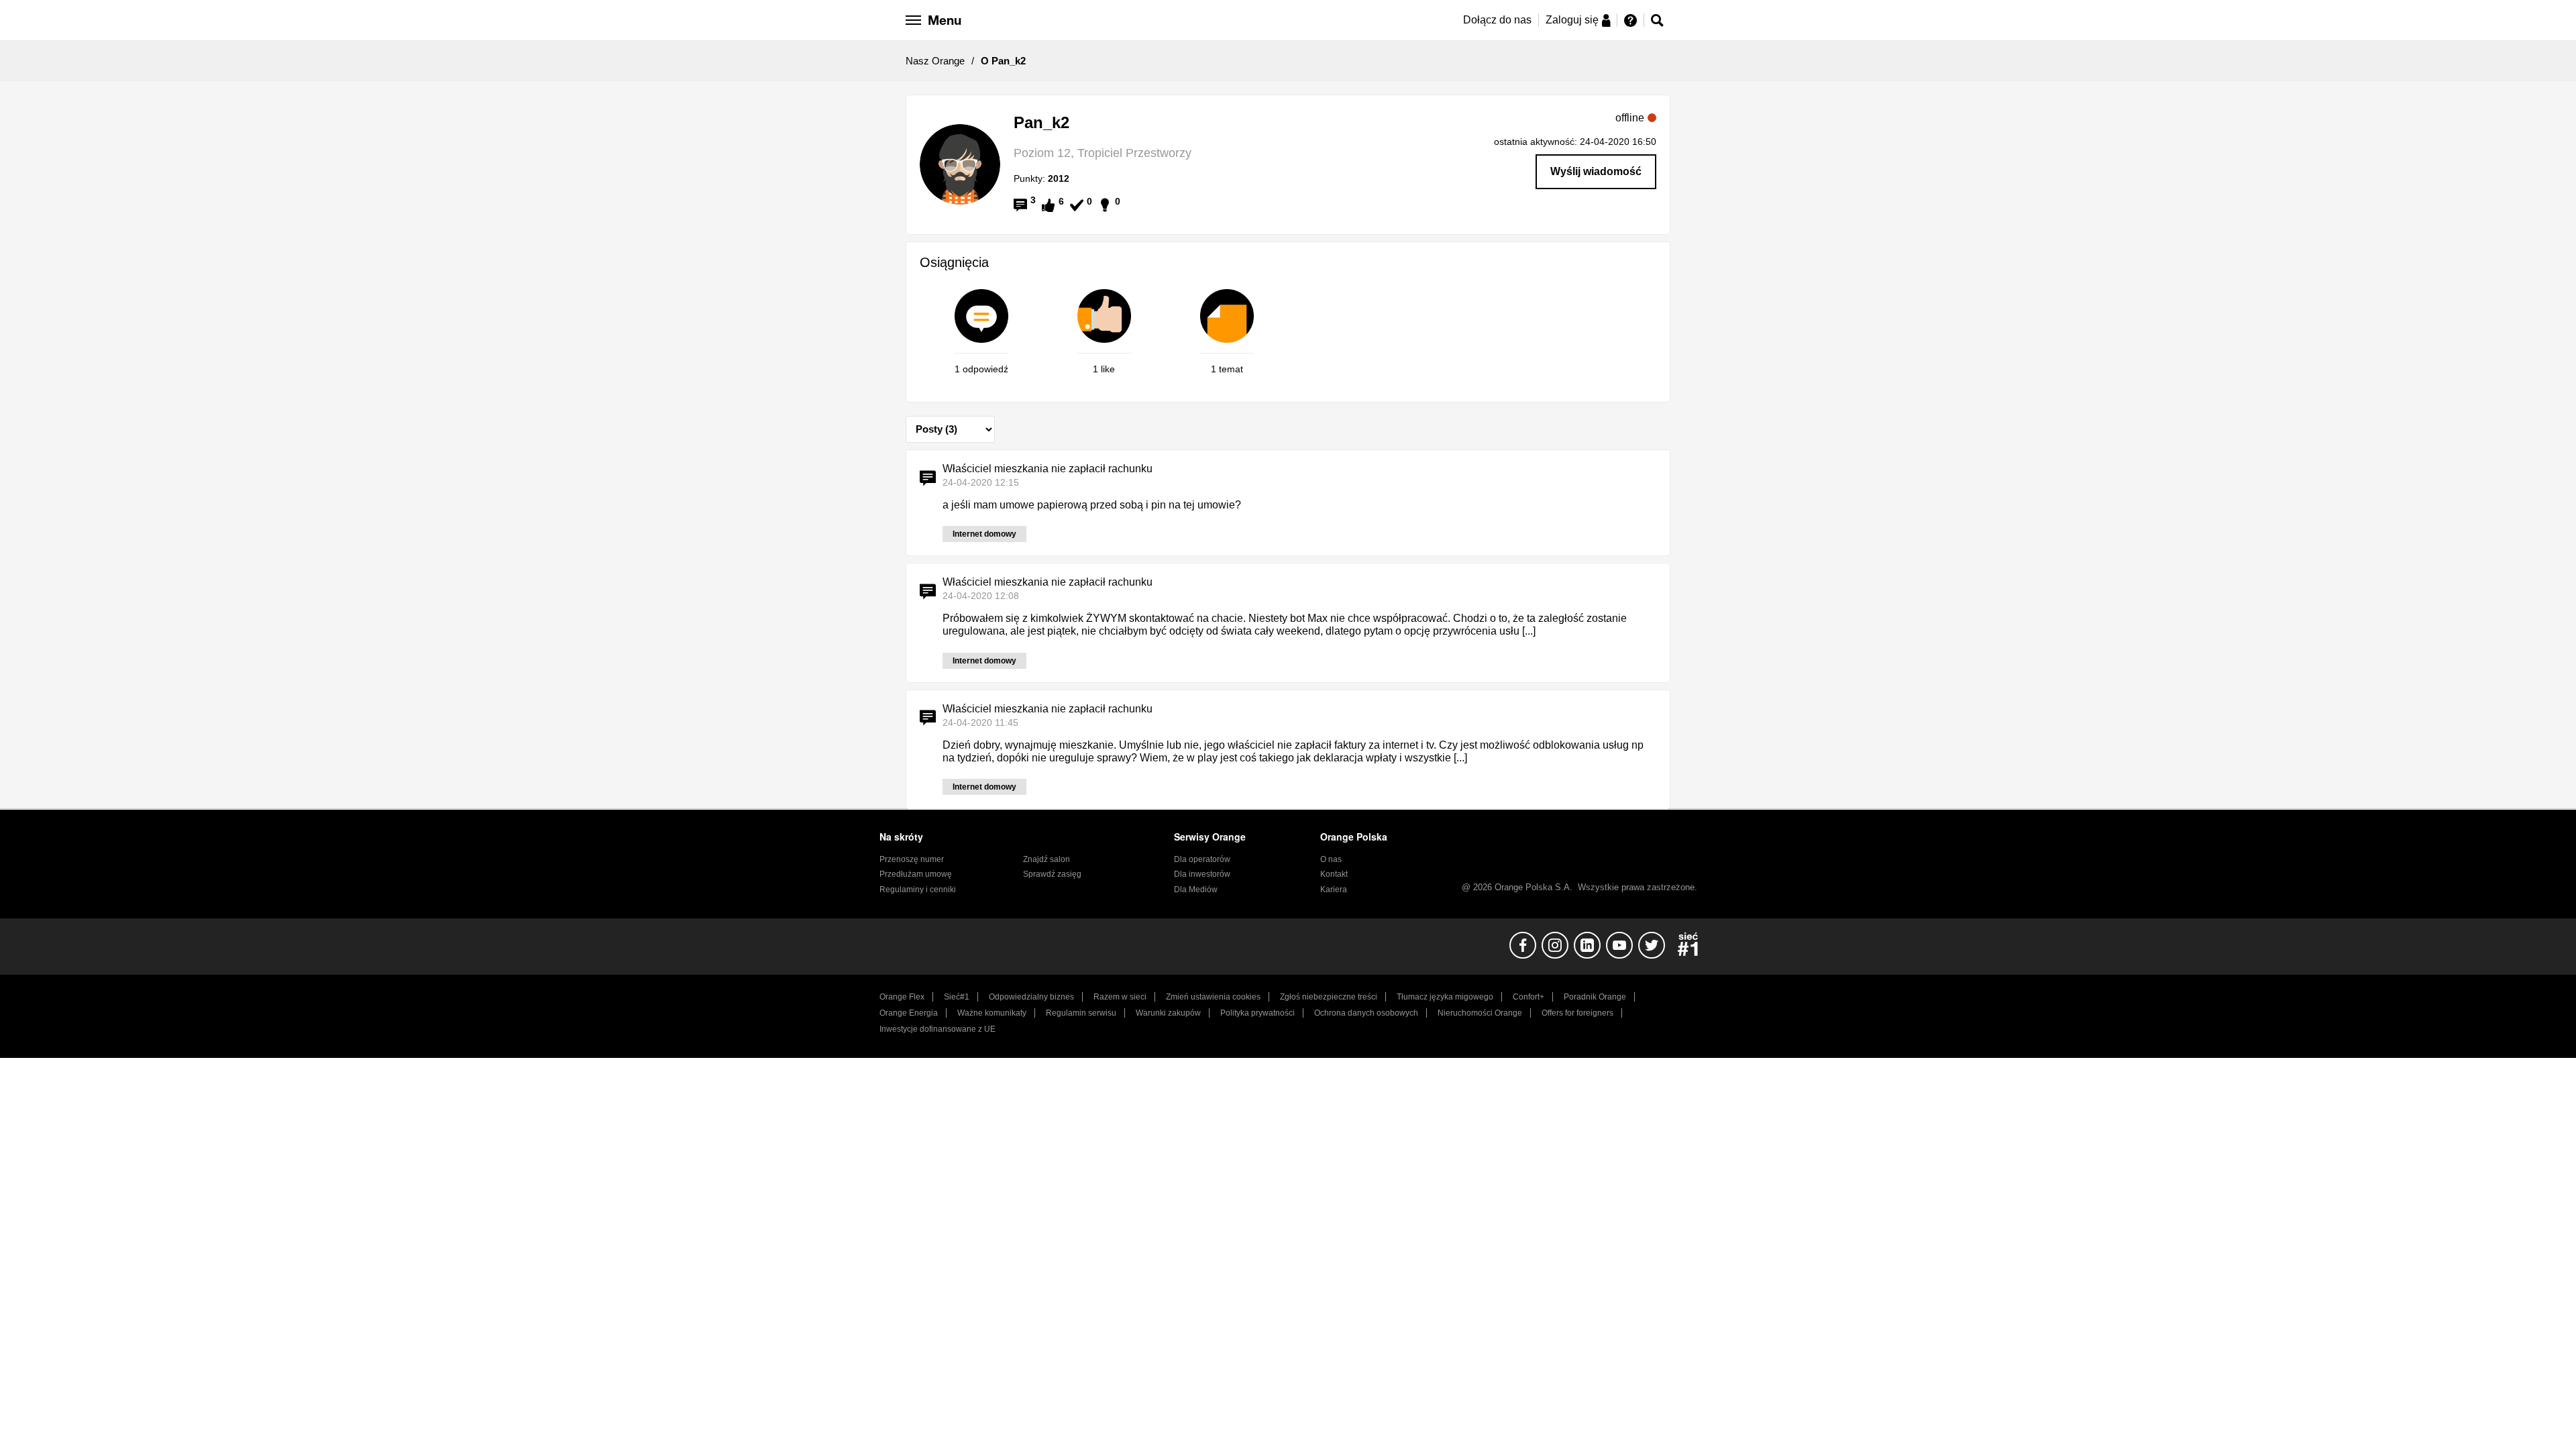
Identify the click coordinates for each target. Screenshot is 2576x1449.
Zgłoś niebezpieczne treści (1329, 997)
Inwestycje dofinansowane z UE (937, 1029)
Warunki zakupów (1168, 1013)
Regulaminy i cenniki (918, 890)
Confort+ (1528, 997)
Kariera (1334, 890)
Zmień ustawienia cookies (1213, 997)
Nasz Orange (935, 61)
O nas (1331, 859)
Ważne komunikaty (992, 1013)
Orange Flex (902, 997)
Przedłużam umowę (916, 874)
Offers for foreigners (1577, 1013)
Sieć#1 (957, 997)
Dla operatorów (1202, 859)
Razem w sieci (1120, 997)
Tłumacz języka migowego (1445, 997)
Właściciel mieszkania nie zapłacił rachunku (1048, 469)
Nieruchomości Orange (1480, 1013)
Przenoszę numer (912, 859)
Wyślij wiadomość (1596, 171)
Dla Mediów (1196, 890)
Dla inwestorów (1202, 874)
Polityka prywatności (1257, 1013)
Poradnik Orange (1595, 997)
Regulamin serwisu (1081, 1013)
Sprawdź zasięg (1052, 874)
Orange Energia (909, 1013)
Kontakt (1334, 874)
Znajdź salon (1046, 859)
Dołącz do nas (1497, 20)
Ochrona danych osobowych (1366, 1013)
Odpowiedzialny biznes (1031, 997)
